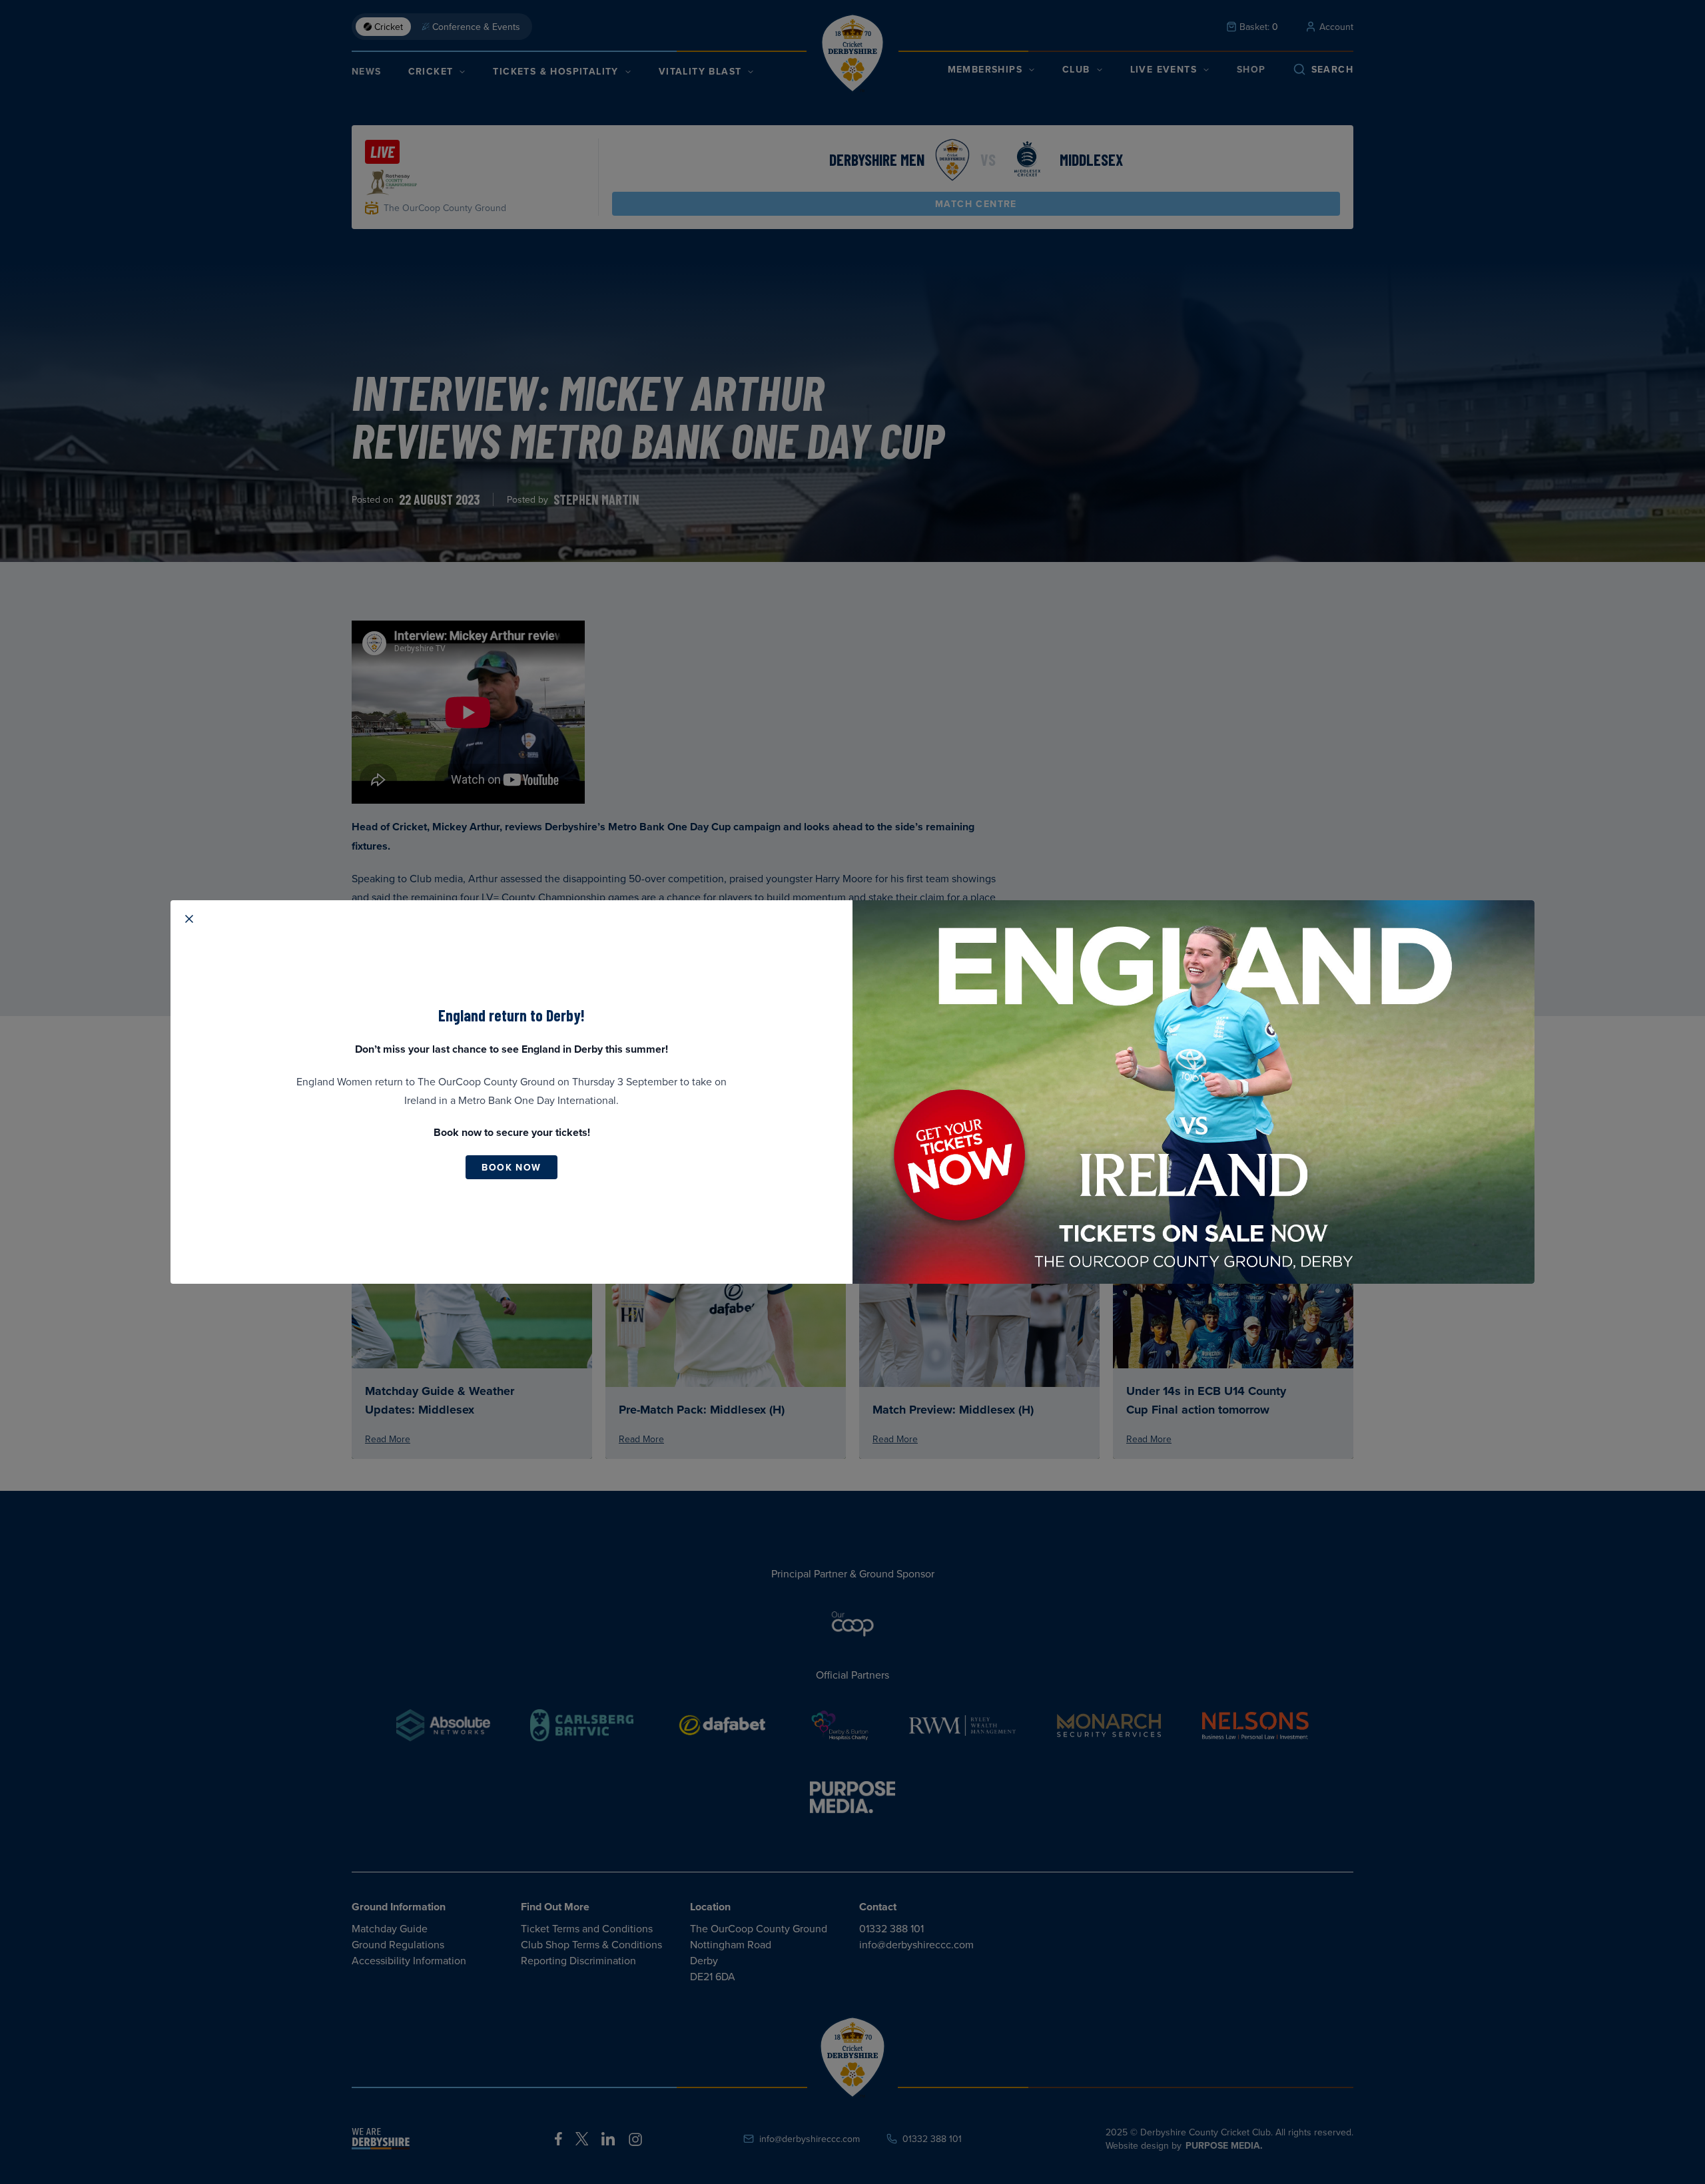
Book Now (511, 1167)
